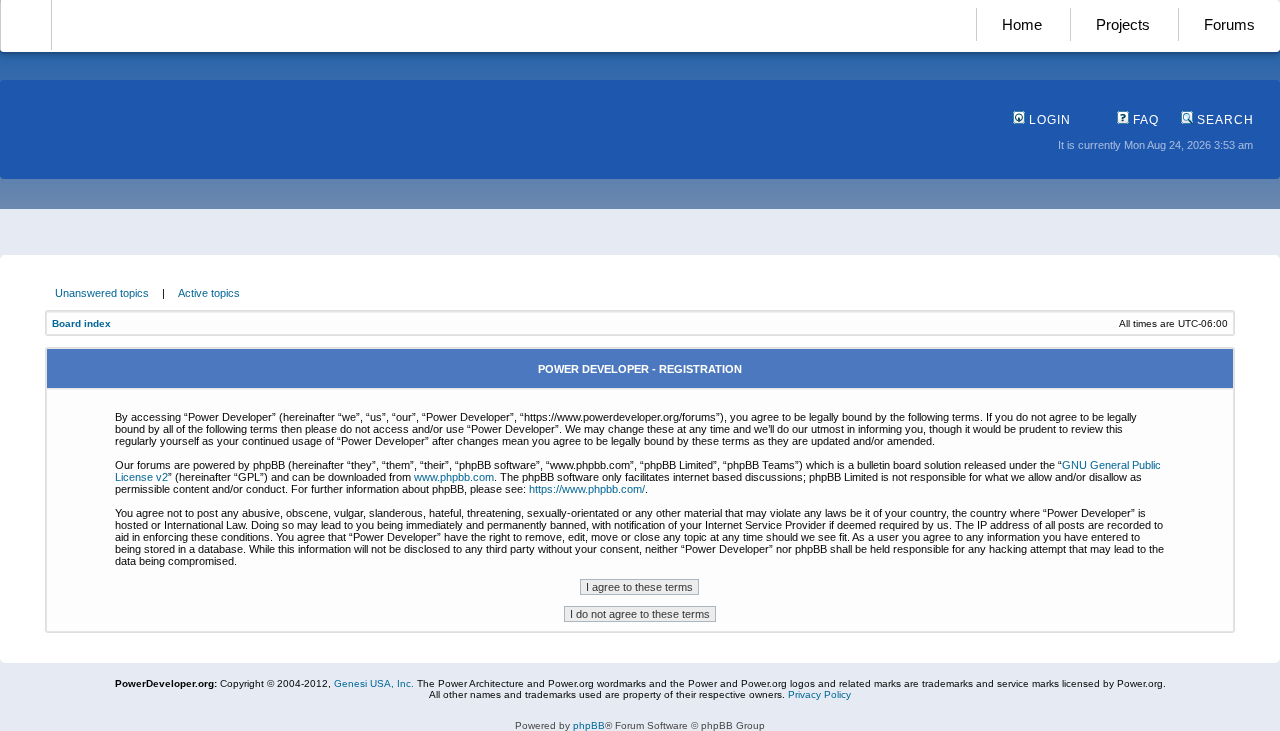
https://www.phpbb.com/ (587, 489)
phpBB (589, 725)
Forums (1229, 24)
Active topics (209, 293)
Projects (1123, 24)
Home (1022, 24)
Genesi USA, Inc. (374, 683)
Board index (81, 323)
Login (1048, 120)
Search (1223, 120)
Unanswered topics (102, 293)
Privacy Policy (819, 694)
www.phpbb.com (454, 477)
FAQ (1144, 120)
